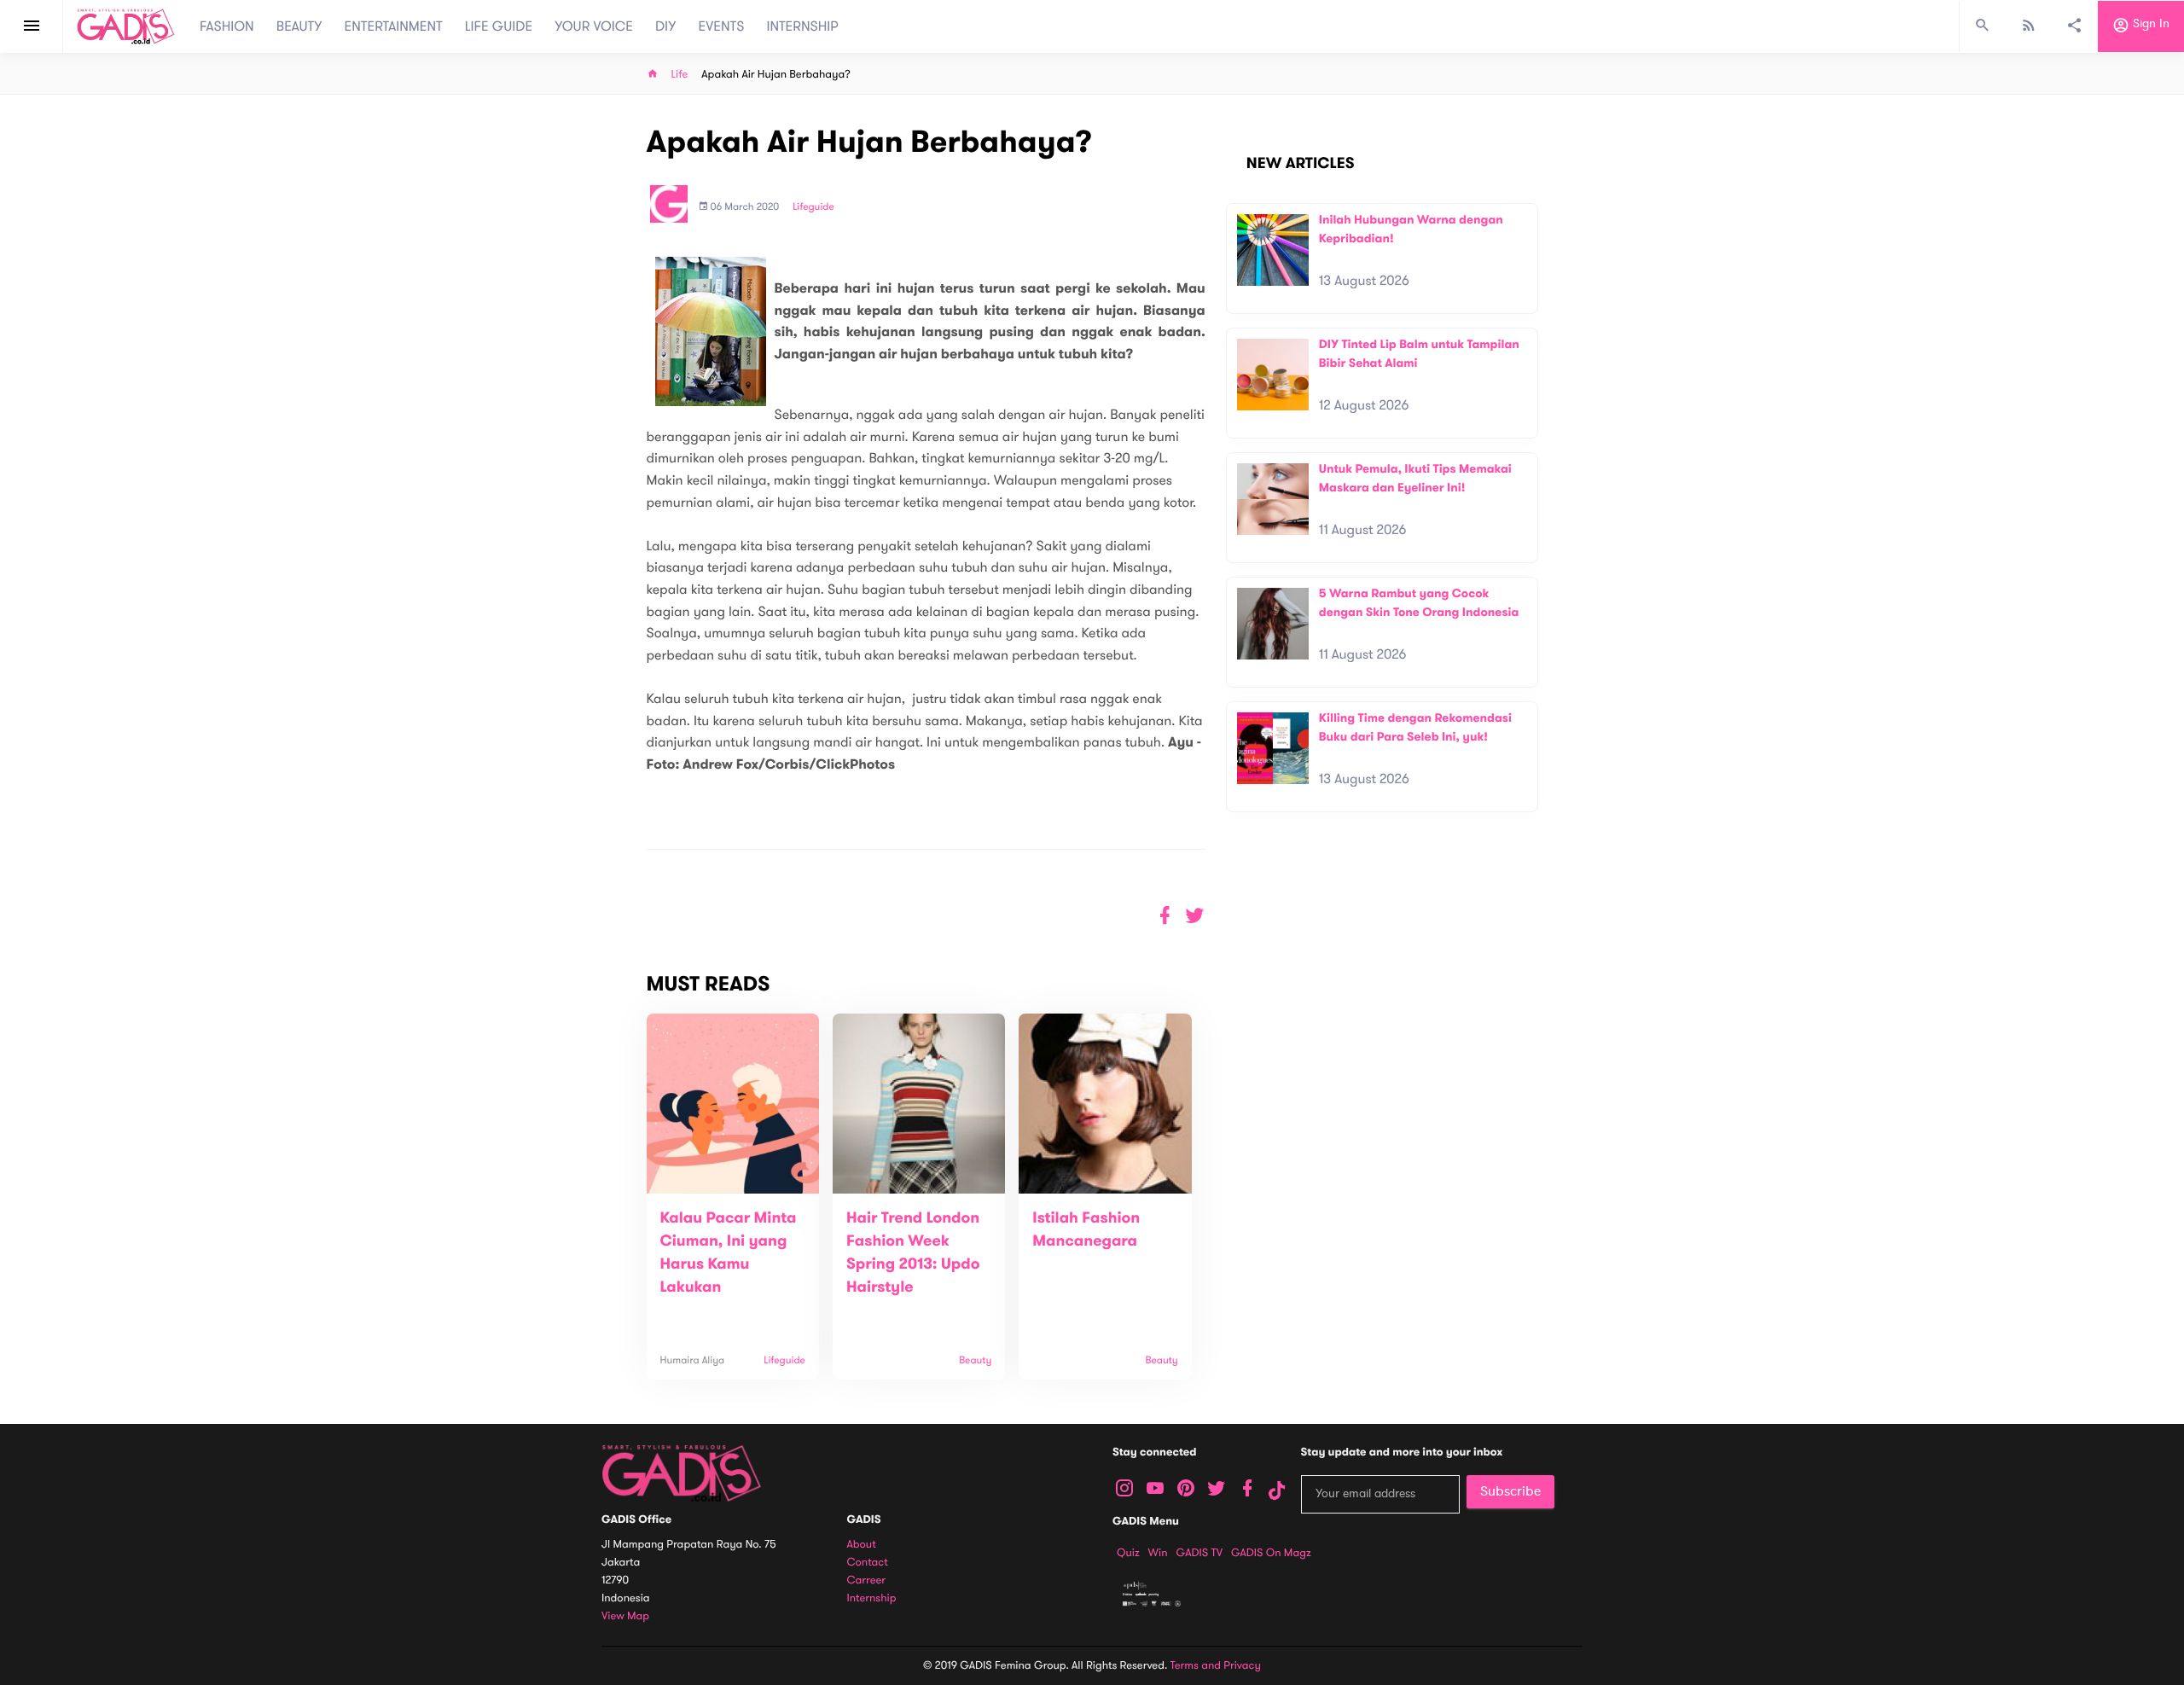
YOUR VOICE (594, 26)
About (862, 1545)
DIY (666, 26)
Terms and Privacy (1216, 1665)
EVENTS (722, 26)
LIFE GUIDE (499, 26)
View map (625, 1616)
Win (1158, 1553)
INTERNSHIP (802, 26)
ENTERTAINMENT (394, 26)
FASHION (227, 26)
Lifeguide (813, 207)
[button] (1195, 916)
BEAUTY (299, 26)
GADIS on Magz (1271, 1553)
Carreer (867, 1580)
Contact (868, 1563)
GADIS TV (1199, 1553)
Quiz (1128, 1553)
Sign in (2149, 24)
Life (680, 75)
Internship (872, 1598)
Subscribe (1510, 1491)
